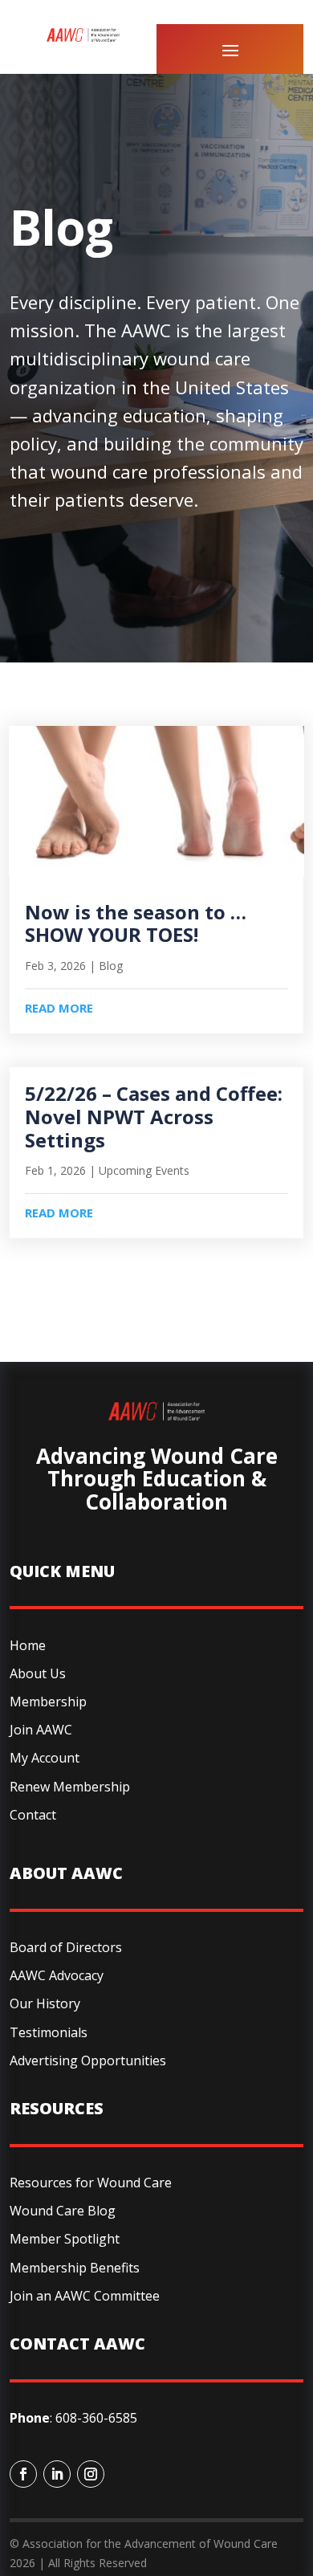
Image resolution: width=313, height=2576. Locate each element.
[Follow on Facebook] (23, 2474)
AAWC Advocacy (57, 1975)
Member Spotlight (65, 2239)
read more (59, 1008)
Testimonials (49, 2032)
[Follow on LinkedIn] (57, 2474)
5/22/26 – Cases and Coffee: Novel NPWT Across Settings (154, 1117)
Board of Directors (66, 1947)
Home (28, 1645)
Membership (48, 1702)
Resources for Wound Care (91, 2183)
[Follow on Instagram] (91, 2474)
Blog (111, 966)
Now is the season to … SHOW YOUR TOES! (136, 923)
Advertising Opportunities (88, 2060)
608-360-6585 (96, 2418)
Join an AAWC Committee (85, 2296)
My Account (45, 1758)
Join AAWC (41, 1730)
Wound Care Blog (63, 2211)
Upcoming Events (144, 1170)
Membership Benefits (75, 2268)
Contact (33, 1815)
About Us (38, 1673)
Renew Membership (70, 1787)
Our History (45, 2003)
